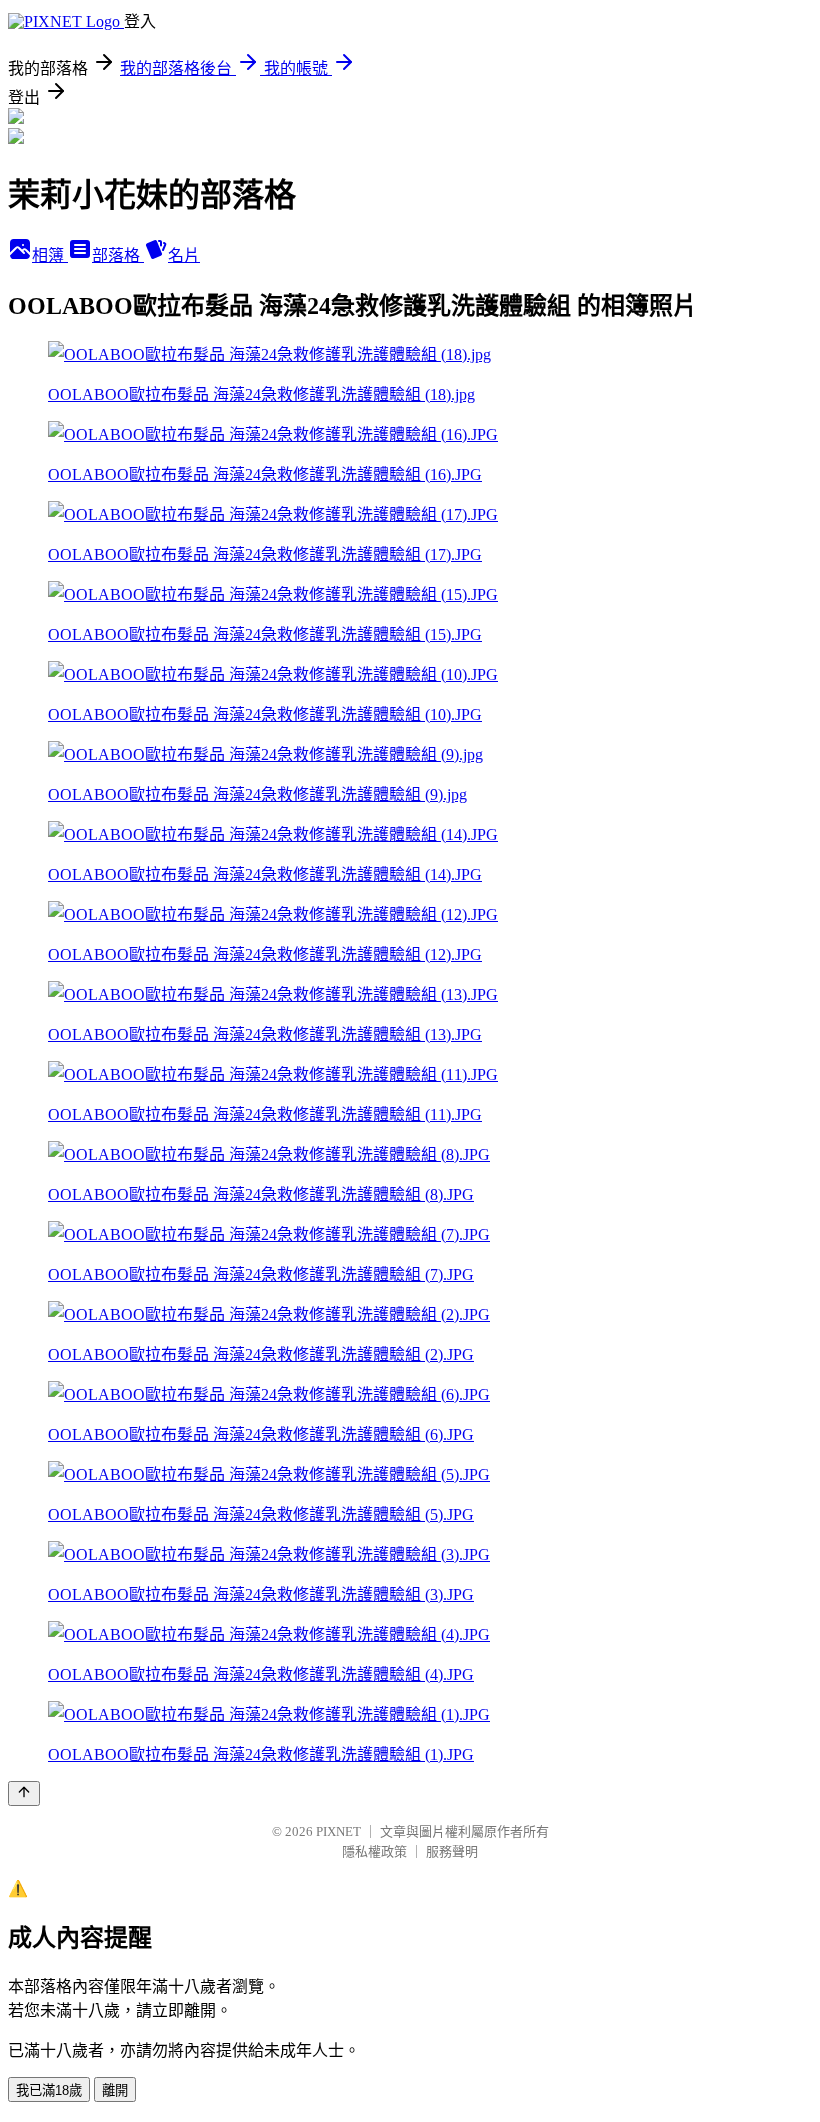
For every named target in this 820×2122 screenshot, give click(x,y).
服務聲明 (452, 1851)
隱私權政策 (374, 1851)
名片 (184, 255)
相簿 (50, 255)
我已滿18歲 (49, 2090)
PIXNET (338, 1831)
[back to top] (24, 1793)
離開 (115, 2090)
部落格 (118, 255)
